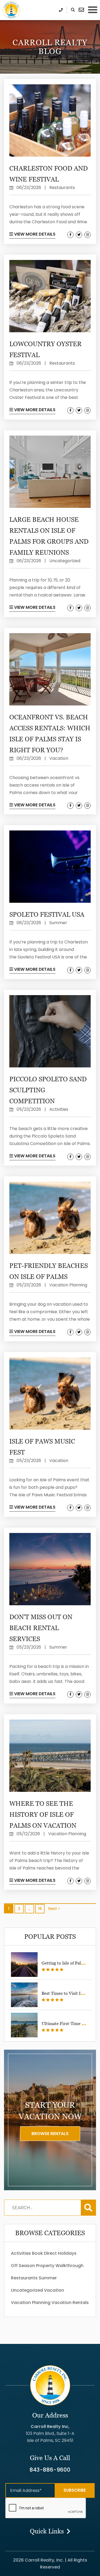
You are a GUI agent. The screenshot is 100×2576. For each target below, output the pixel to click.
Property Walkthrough (60, 2266)
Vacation (54, 2290)
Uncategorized (27, 2290)
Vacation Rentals (70, 2303)
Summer (48, 2278)
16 (40, 1909)
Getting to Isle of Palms (64, 1963)
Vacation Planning (31, 2303)
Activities (21, 2253)
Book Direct (44, 2253)
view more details (34, 234)
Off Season (23, 2266)
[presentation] (46, 2508)
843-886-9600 (50, 2470)
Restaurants (24, 2278)
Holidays (67, 2253)
